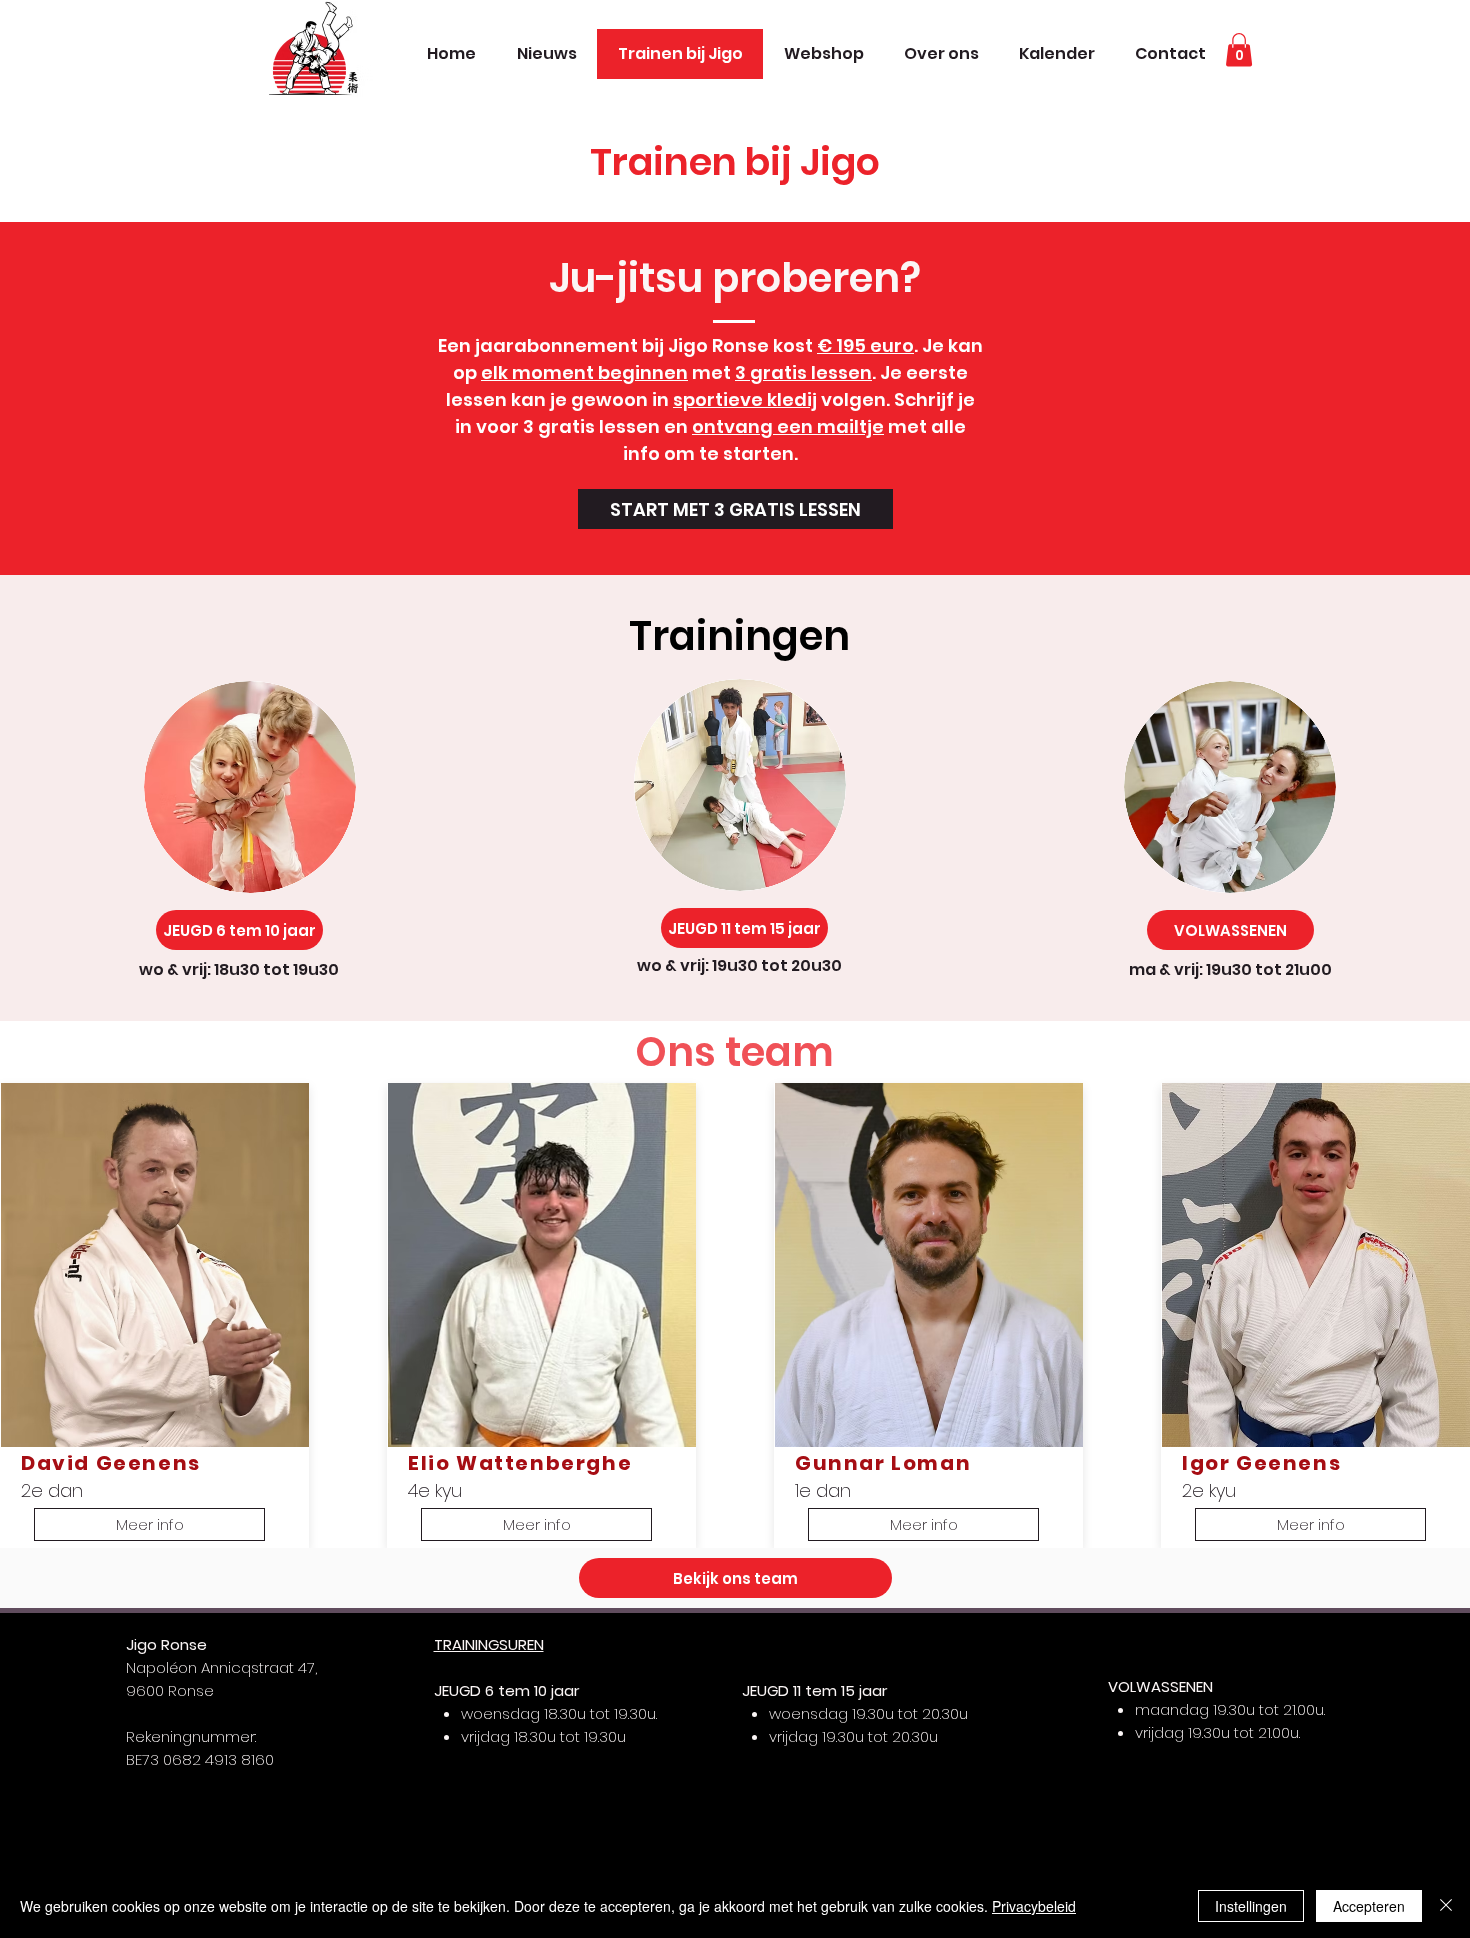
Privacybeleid (1034, 1906)
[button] (1239, 49)
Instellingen (1251, 1906)
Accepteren (1369, 1906)
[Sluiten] (1446, 1906)
